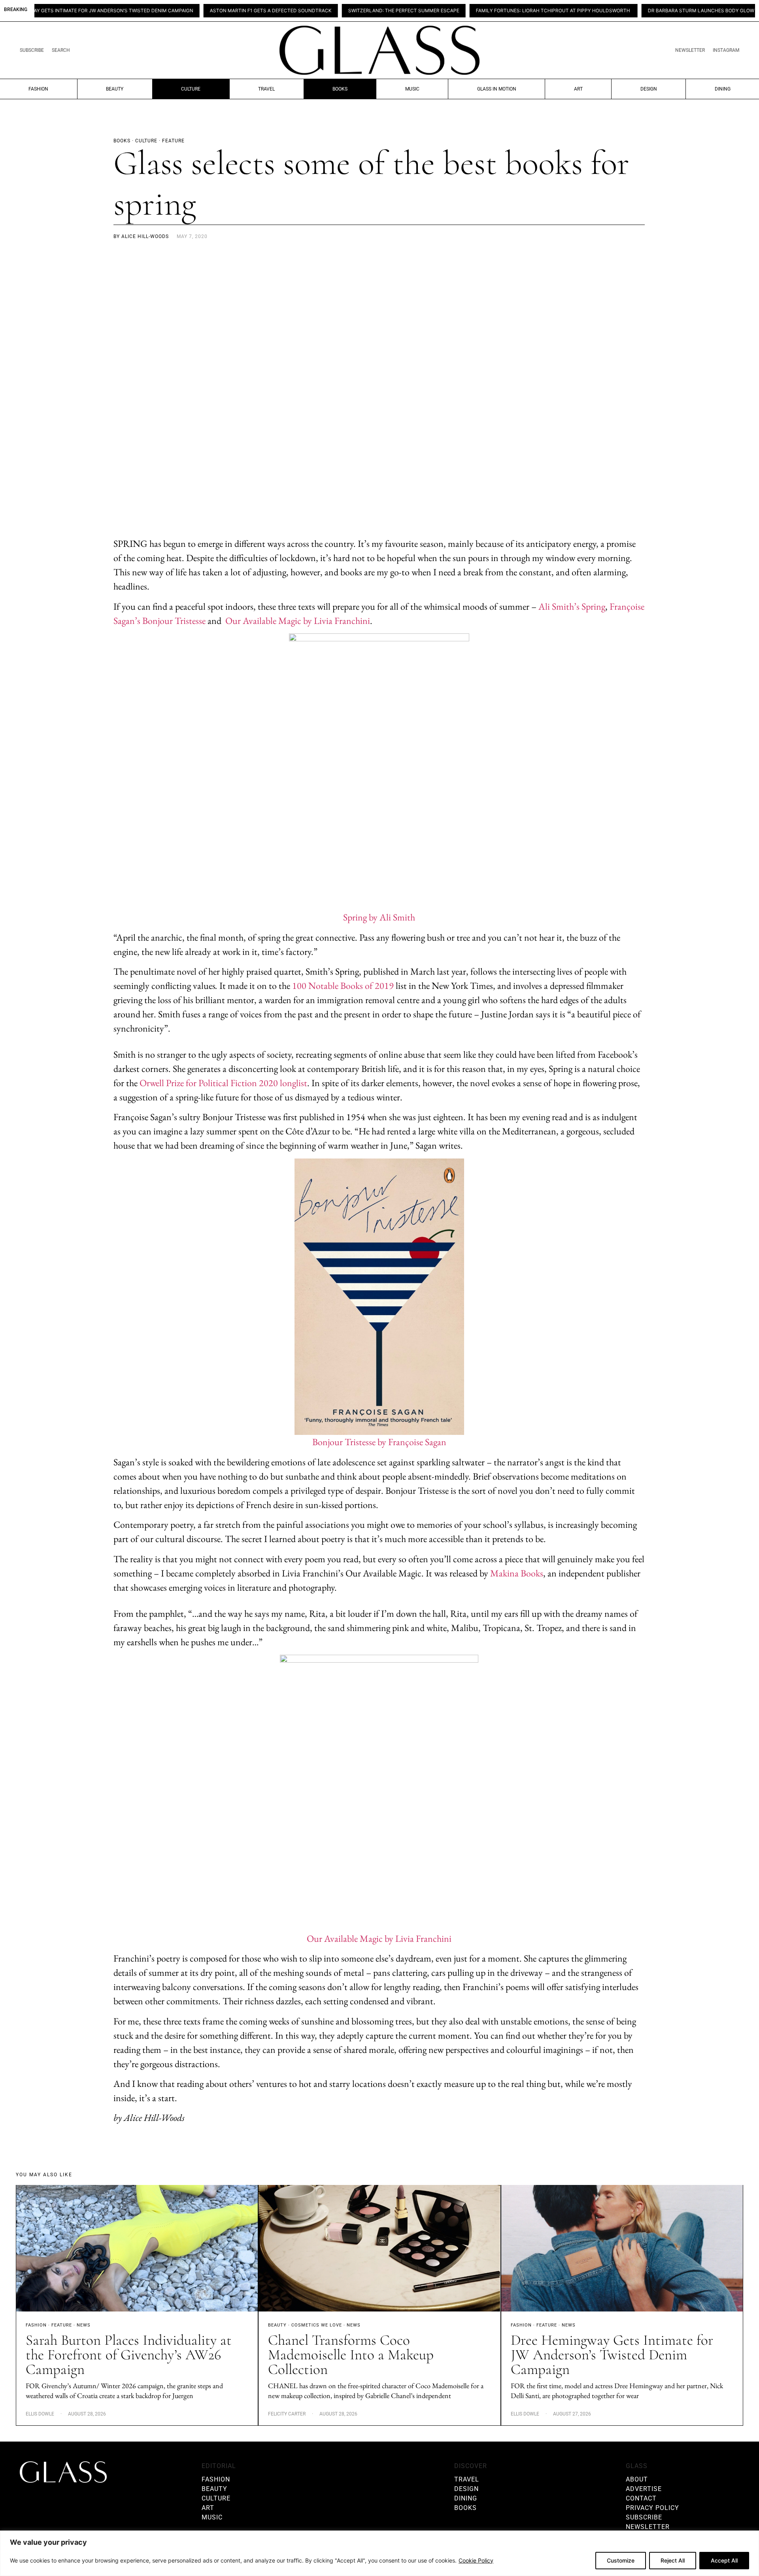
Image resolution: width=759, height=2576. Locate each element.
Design (649, 89)
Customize (621, 2560)
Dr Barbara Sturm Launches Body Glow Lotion (649, 11)
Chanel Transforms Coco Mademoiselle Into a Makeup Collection (351, 2355)
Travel (266, 89)
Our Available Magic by (269, 621)
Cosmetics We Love (317, 2325)
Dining (723, 89)
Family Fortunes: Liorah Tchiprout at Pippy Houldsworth (492, 11)
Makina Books (517, 1573)
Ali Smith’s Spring (572, 606)
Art (578, 89)
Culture (191, 89)
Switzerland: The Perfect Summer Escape (342, 11)
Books (340, 89)
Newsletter (690, 50)
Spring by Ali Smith (379, 917)
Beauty (115, 89)
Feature (62, 2325)
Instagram (726, 50)
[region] (379, 2553)
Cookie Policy (476, 2560)
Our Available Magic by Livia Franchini (379, 1938)
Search (61, 50)
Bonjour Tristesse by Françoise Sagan (379, 1442)
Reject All (673, 2560)
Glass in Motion (497, 89)
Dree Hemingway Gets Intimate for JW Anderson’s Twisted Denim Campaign (612, 2355)
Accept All (724, 2560)
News (84, 2325)
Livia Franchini (342, 621)
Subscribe (32, 50)
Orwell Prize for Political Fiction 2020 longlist (223, 1083)
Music (412, 89)
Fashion (38, 89)
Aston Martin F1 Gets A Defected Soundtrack (209, 11)
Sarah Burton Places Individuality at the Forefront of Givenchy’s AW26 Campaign (129, 2355)
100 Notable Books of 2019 (343, 986)
